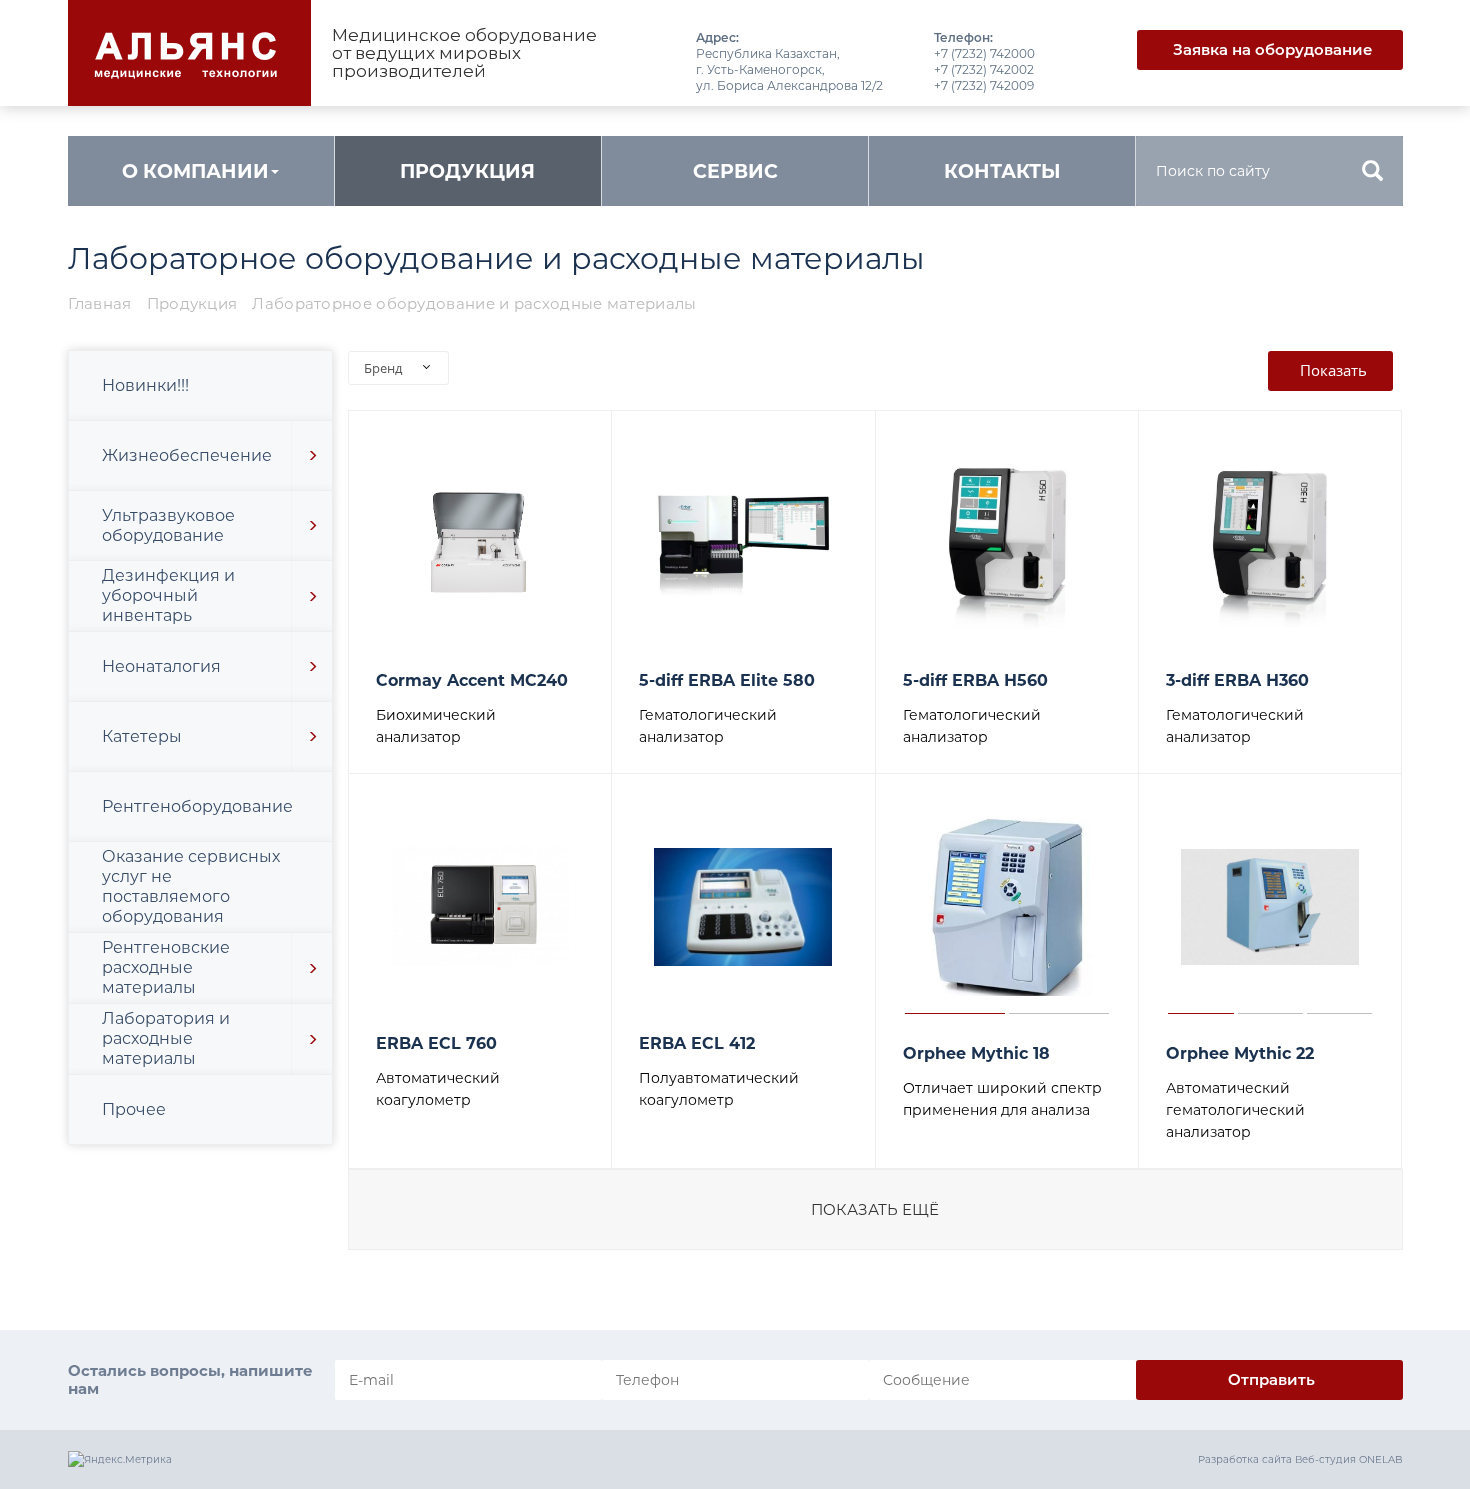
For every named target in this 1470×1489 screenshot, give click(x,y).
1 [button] (955, 906)
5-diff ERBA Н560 (975, 680)
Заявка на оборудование (1273, 49)
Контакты (1002, 171)
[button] (312, 455)
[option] (480, 543)
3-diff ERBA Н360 (1237, 680)
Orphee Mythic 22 (1240, 1053)
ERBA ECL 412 (697, 1043)
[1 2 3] (1270, 906)
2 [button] (1059, 906)
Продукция (467, 171)
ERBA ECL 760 (436, 1043)
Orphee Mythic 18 (976, 1053)
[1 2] (1007, 906)
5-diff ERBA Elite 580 (727, 680)
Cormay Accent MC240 (472, 680)
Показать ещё (875, 1209)
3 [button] (1339, 906)
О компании (195, 171)
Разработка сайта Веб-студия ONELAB (1300, 1459)
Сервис (735, 171)
